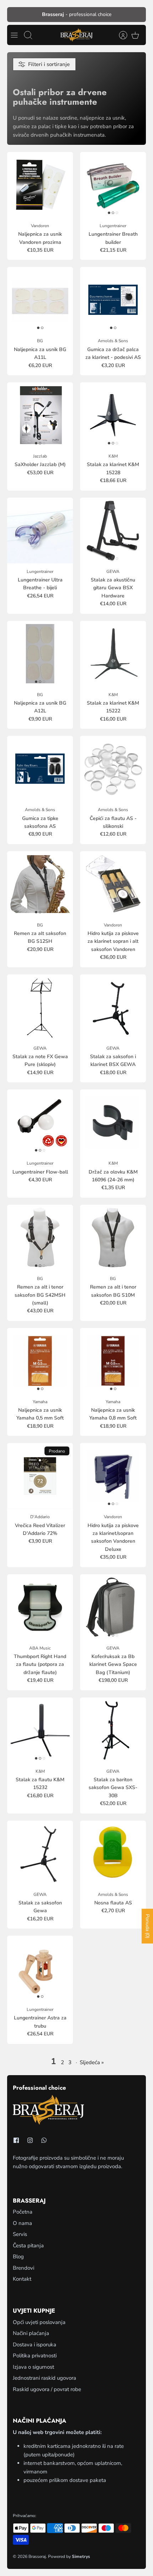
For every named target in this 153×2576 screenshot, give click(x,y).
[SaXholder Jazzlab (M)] (40, 415)
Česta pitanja (28, 2246)
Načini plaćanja (31, 2333)
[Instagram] (30, 2140)
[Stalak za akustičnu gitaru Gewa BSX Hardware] (113, 530)
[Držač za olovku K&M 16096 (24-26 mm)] (113, 1122)
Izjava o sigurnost (33, 2367)
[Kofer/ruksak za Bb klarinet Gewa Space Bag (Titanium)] (113, 1607)
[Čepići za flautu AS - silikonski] (113, 769)
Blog (18, 2257)
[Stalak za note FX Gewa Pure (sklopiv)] (40, 1007)
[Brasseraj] (76, 35)
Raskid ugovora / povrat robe (47, 2389)
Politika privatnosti (35, 2356)
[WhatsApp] (44, 2140)
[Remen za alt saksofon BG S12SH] (40, 884)
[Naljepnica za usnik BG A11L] (40, 300)
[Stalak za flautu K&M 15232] (40, 1730)
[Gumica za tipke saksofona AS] (40, 769)
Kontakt (22, 2279)
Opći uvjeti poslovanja (39, 2322)
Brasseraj (37, 2556)
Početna (23, 2212)
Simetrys (81, 2556)
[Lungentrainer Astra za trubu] (40, 1968)
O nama (22, 2223)
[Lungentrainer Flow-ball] (40, 1122)
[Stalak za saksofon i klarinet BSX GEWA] (113, 1007)
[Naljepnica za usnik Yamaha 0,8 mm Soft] (113, 1361)
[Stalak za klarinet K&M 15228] (113, 415)
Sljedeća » (92, 2062)
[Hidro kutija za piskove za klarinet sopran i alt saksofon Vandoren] (113, 884)
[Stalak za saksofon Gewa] (40, 1853)
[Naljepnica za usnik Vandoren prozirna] (40, 185)
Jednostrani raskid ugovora (44, 2378)
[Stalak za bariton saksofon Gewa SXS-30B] (113, 1730)
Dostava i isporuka (35, 2345)
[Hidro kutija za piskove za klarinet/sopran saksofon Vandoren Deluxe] (113, 1476)
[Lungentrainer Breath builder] (113, 185)
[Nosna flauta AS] (113, 1853)
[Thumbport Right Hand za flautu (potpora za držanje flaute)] (40, 1607)
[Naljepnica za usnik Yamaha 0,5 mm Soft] (40, 1361)
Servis (20, 2234)
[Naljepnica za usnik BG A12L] (40, 654)
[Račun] (120, 35)
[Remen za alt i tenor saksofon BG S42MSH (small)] (40, 1238)
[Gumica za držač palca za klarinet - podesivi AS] (113, 300)
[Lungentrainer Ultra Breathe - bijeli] (40, 530)
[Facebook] (16, 2140)
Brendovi (23, 2268)
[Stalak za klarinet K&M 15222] (113, 654)
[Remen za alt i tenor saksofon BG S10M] (113, 1238)
